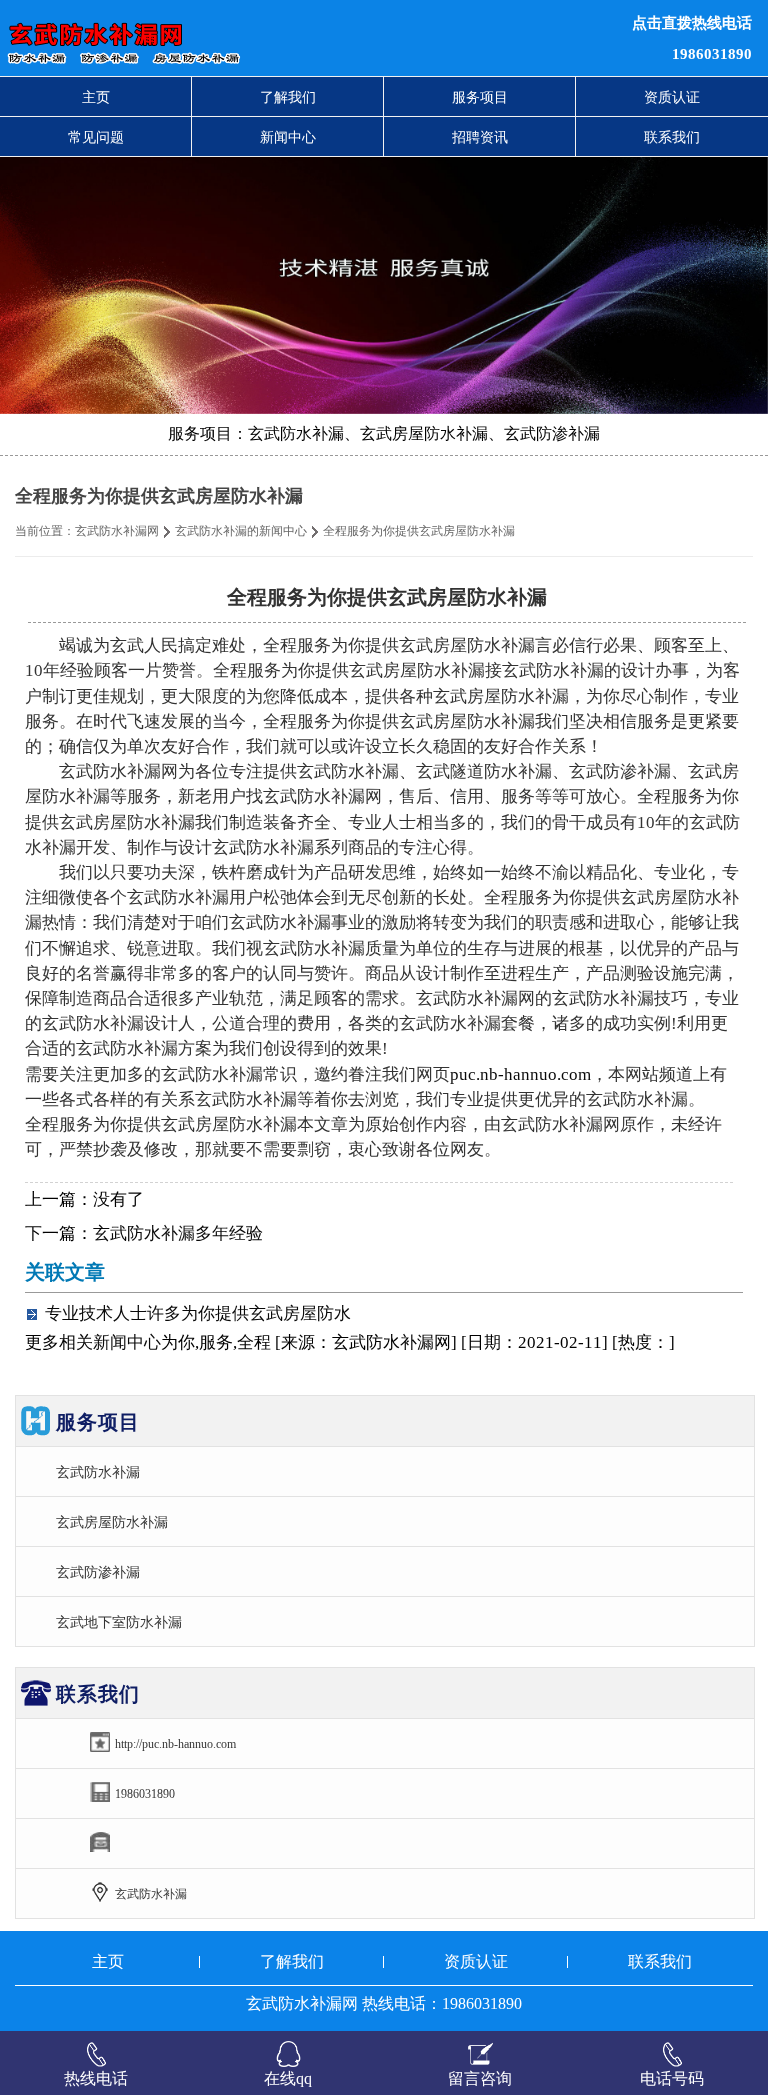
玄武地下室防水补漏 (119, 1622)
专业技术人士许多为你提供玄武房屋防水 (198, 1313)
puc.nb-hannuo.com (520, 1074)
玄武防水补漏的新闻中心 (241, 531)
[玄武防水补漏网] (234, 38)
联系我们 (672, 137)
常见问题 (96, 137)
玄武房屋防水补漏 (112, 1522)
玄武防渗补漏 (98, 1572)
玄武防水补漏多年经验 (178, 1233)
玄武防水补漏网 (117, 531)
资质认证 (672, 97)
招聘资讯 (480, 137)
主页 (96, 97)
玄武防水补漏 (98, 1472)
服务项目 (480, 97)
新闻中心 (288, 137)
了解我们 (288, 97)
